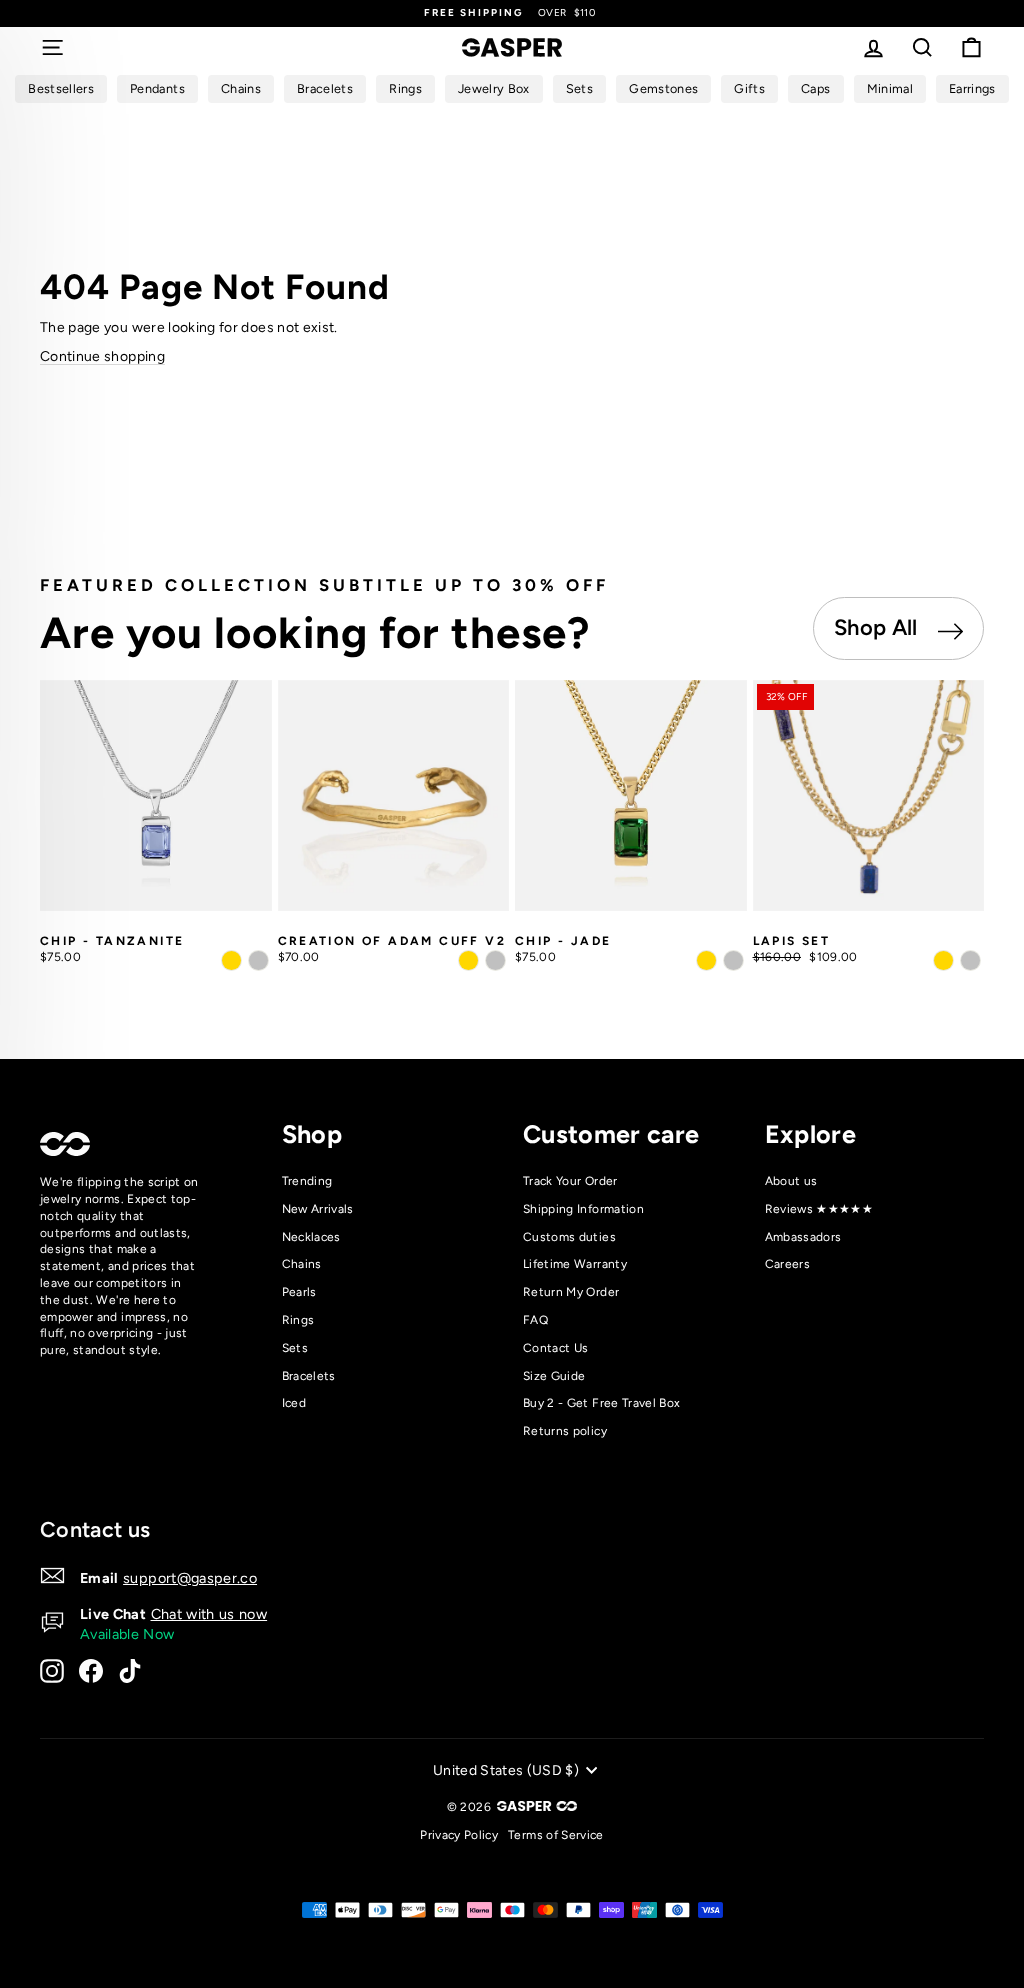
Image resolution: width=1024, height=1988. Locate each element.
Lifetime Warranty (575, 1264)
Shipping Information (583, 1209)
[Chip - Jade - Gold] (706, 960)
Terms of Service (556, 1835)
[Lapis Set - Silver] (970, 960)
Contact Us (556, 1348)
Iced (294, 1403)
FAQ (535, 1320)
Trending (307, 1181)
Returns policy (565, 1431)
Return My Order (571, 1292)
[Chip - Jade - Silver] (733, 960)
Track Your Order (570, 1181)
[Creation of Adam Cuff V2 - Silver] (495, 960)
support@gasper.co (190, 1578)
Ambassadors (803, 1237)
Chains (302, 1264)
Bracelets (309, 1376)
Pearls (299, 1292)
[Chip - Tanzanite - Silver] (258, 960)
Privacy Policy (459, 1835)
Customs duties (569, 1237)
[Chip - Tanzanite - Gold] (231, 960)
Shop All (878, 627)
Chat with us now (209, 1614)
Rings (298, 1320)
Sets (295, 1348)
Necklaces (311, 1237)
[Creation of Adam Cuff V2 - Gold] (468, 960)
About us (791, 1181)
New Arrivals (318, 1209)
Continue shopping (102, 356)
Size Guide (554, 1376)
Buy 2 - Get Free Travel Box (601, 1403)
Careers (787, 1264)
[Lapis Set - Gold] (943, 960)
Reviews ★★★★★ (819, 1209)
